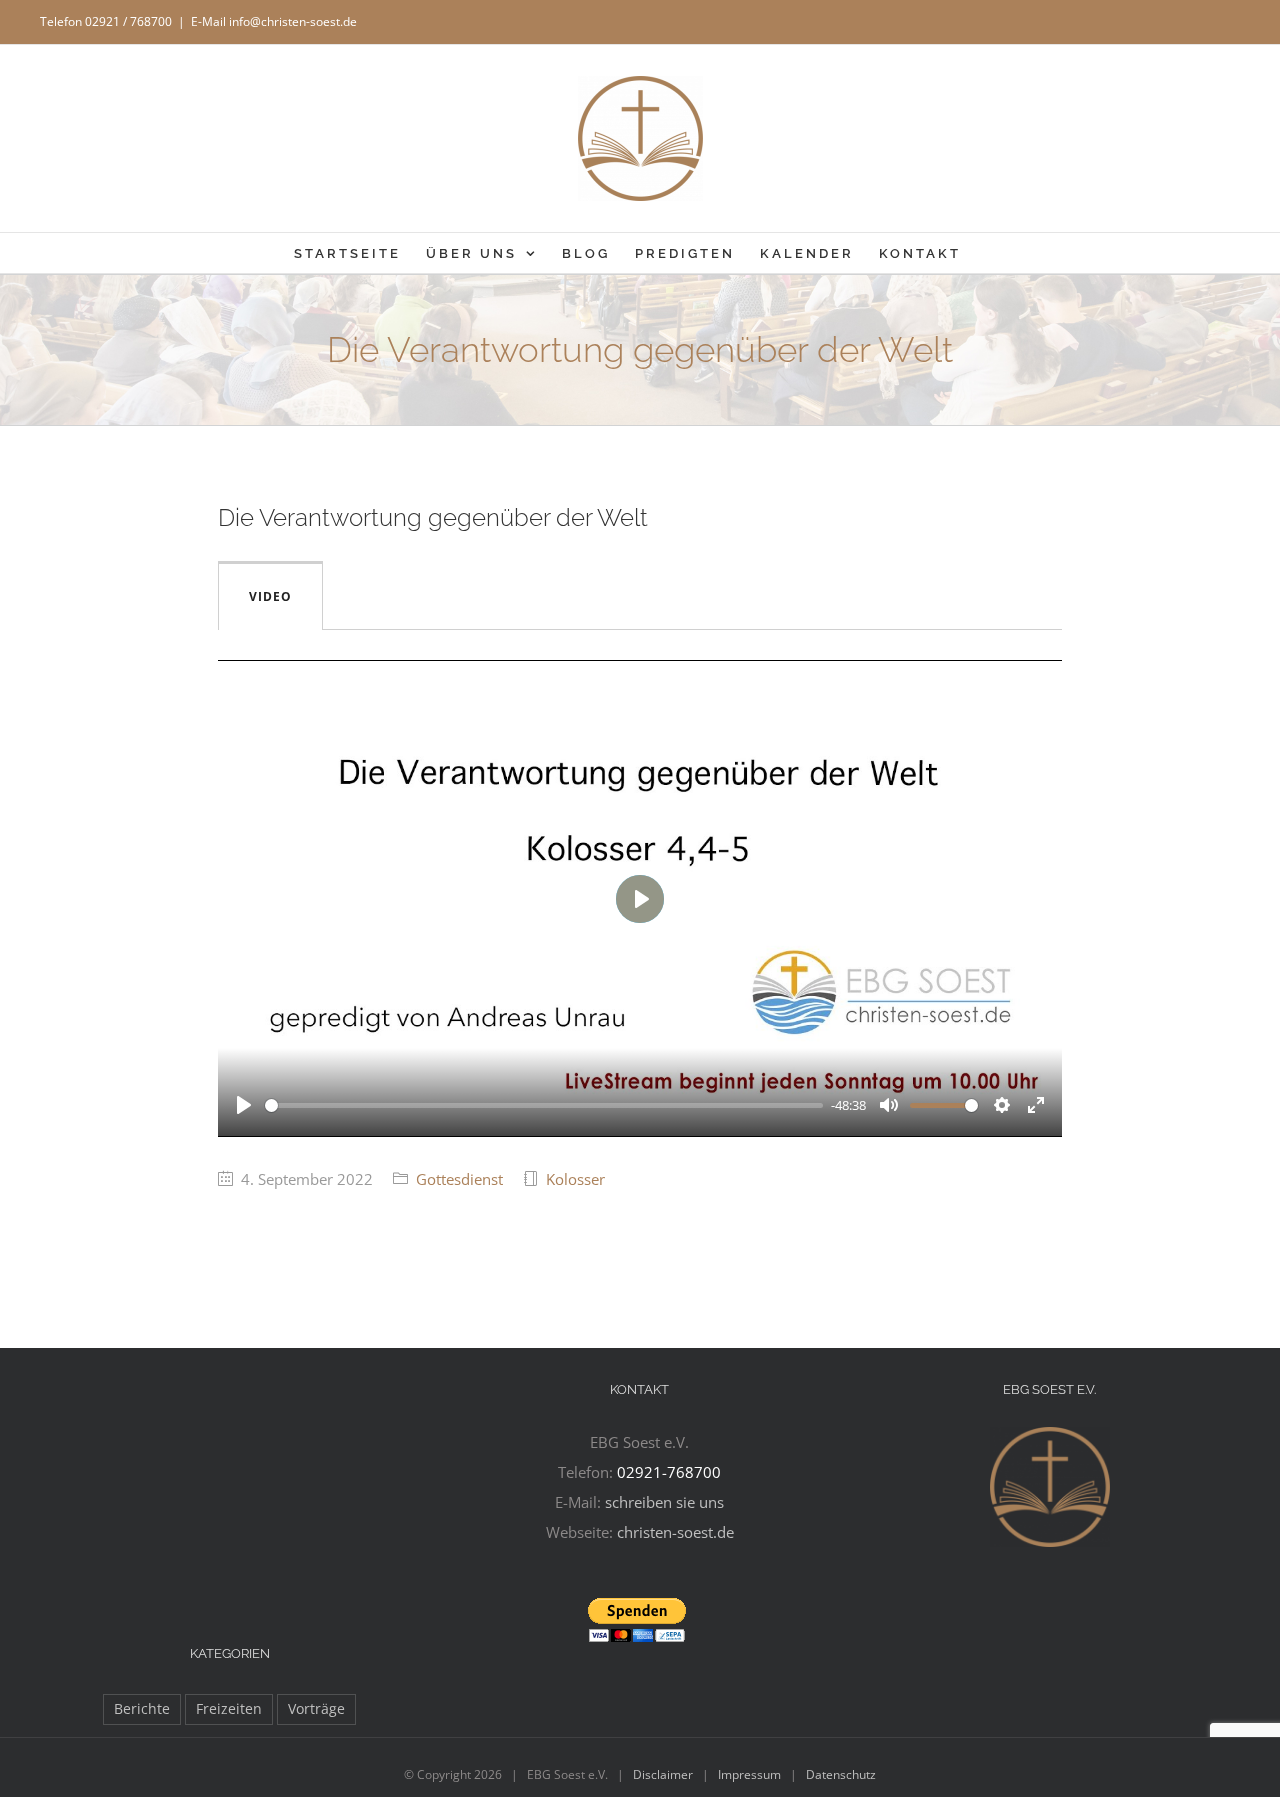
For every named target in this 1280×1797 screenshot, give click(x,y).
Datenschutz (841, 1774)
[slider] (544, 1105)
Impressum (749, 1774)
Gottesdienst (459, 1179)
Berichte (142, 1709)
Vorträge (316, 1709)
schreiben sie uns (664, 1502)
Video (270, 596)
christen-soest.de (675, 1532)
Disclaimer (663, 1774)
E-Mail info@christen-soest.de (274, 21)
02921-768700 (669, 1472)
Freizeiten (229, 1709)
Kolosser (575, 1179)
